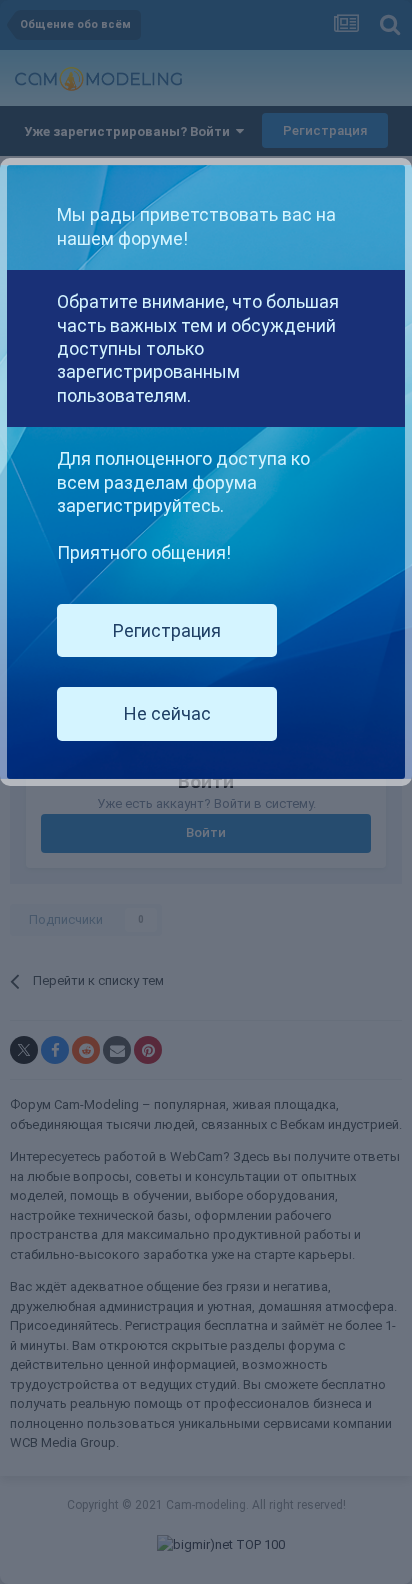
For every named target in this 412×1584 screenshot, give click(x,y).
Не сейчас (167, 713)
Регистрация (167, 630)
